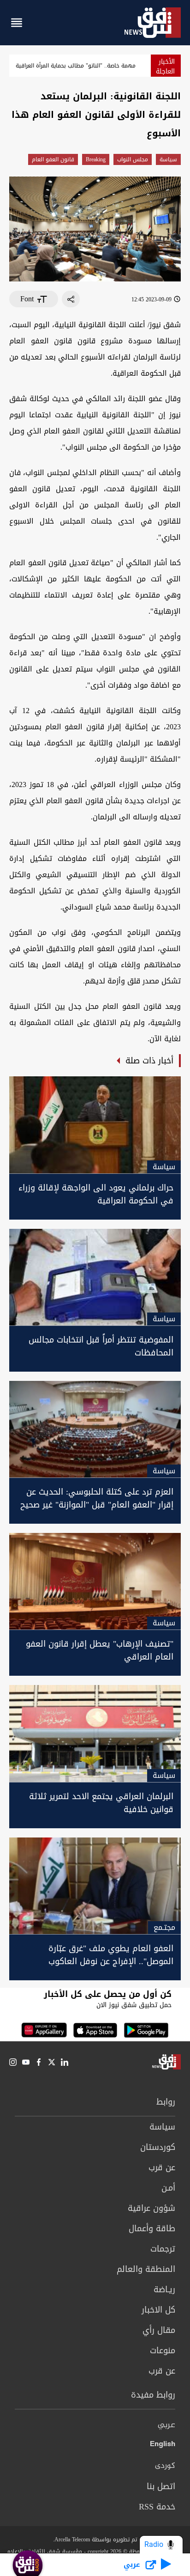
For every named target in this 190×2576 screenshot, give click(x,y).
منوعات (163, 2350)
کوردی (165, 2466)
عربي (166, 2425)
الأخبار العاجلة (165, 67)
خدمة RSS (157, 2507)
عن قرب (162, 2167)
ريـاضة (164, 2289)
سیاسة (168, 159)
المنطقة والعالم (146, 2269)
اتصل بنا (161, 2486)
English (163, 2446)
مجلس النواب (133, 159)
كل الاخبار (158, 2310)
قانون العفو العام (53, 159)
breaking (96, 159)
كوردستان (158, 2147)
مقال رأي (159, 2330)
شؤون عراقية (151, 2208)
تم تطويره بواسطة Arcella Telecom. (95, 2539)
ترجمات (163, 2249)
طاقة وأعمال (152, 2228)
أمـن (168, 2188)
